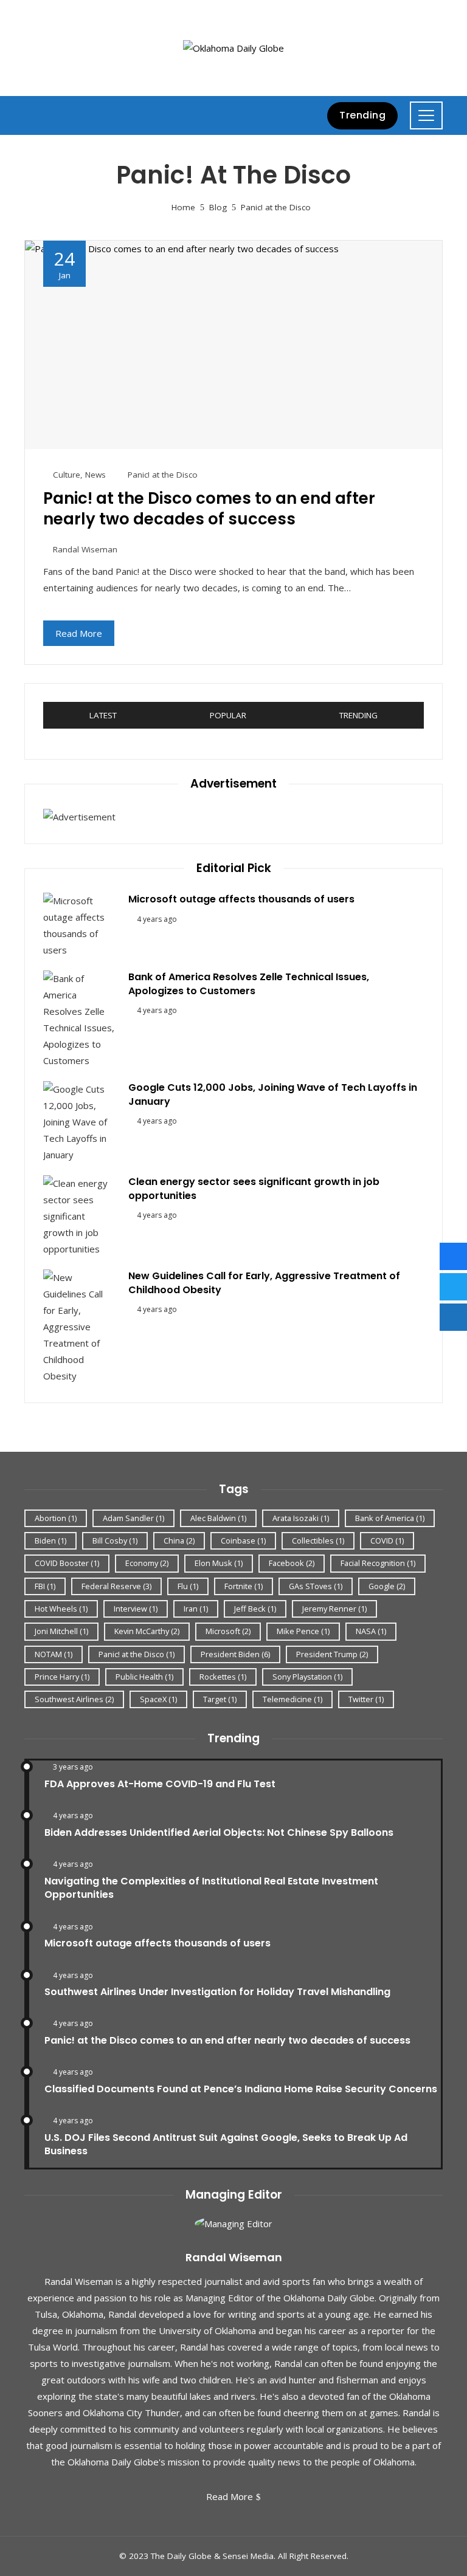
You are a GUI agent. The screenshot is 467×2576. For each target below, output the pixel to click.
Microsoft (228, 1631)
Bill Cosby (115, 1540)
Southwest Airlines (74, 1699)
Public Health (144, 1677)
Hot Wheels (61, 1609)
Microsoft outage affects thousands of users (241, 899)
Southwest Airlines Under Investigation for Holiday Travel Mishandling (217, 1992)
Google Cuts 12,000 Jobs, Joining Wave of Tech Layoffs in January (273, 1094)
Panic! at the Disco (163, 475)
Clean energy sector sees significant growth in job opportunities (254, 1188)
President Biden (235, 1654)
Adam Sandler (133, 1518)
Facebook (292, 1563)
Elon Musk (219, 1563)
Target (220, 1699)
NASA (371, 1631)
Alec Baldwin (218, 1518)
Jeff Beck (255, 1609)
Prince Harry (62, 1677)
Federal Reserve (116, 1586)
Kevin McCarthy (147, 1631)
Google (387, 1586)
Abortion (56, 1518)
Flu (188, 1586)
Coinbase (243, 1540)
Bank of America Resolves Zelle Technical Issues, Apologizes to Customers (249, 984)
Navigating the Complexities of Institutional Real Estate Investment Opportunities (211, 1888)
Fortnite (244, 1586)
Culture (67, 475)
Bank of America (390, 1518)
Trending (362, 115)
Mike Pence (303, 1631)
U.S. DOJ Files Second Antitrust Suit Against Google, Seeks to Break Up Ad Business (226, 2144)
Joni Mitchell (61, 1631)
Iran (196, 1609)
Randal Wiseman (85, 549)
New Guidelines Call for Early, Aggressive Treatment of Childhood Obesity (264, 1283)
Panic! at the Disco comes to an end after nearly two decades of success (209, 509)
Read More (79, 633)
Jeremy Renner (334, 1609)
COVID (387, 1540)
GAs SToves (316, 1586)
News (95, 475)
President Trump (332, 1654)
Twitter (366, 1699)
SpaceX (158, 1699)
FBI (45, 1586)
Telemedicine (292, 1699)
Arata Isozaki (301, 1518)
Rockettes (223, 1677)
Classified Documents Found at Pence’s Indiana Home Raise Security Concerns (241, 2089)
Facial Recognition (378, 1563)
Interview (136, 1609)
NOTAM (54, 1654)
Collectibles (318, 1540)
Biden (50, 1540)
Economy (147, 1563)
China (179, 1540)
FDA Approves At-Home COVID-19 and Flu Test (160, 1784)
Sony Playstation (307, 1677)
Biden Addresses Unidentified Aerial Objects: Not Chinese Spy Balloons (219, 1832)
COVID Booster (67, 1563)
